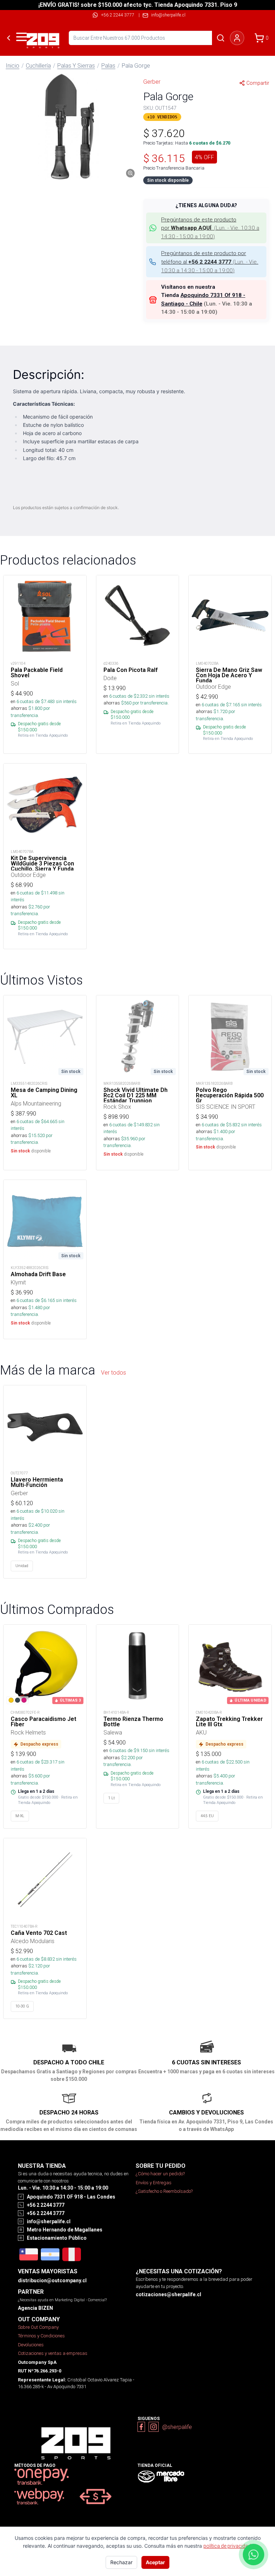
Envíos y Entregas (154, 2183)
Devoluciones (31, 2345)
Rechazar (121, 2562)
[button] (69, 127)
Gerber (152, 82)
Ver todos (114, 1372)
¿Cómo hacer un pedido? (160, 2174)
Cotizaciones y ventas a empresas (53, 2353)
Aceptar (155, 2562)
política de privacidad (227, 2546)
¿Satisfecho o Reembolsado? (164, 2191)
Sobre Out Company (38, 2327)
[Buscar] (221, 38)
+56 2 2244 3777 (118, 15)
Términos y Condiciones (41, 2336)
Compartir (258, 83)
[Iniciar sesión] (237, 38)
